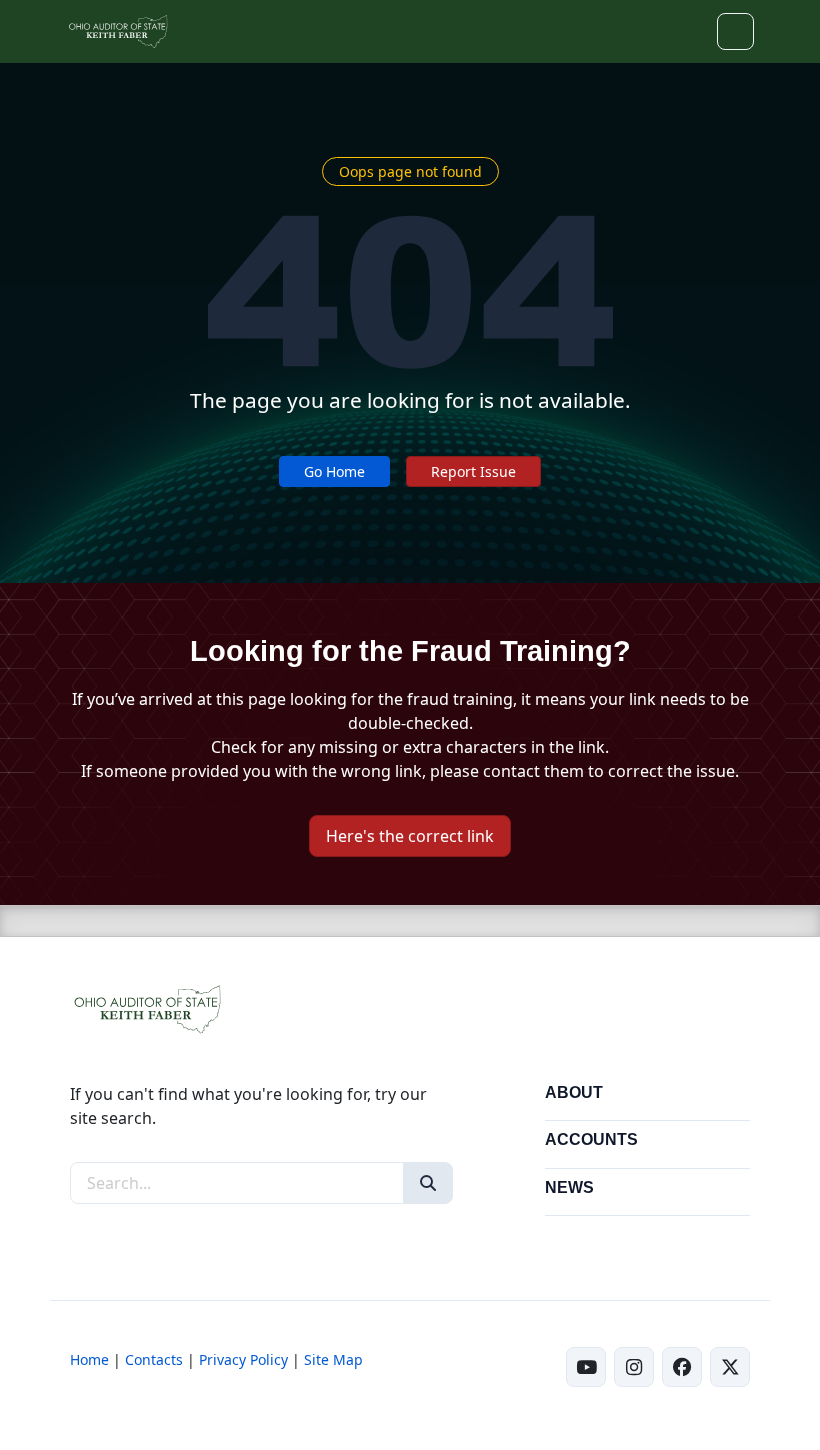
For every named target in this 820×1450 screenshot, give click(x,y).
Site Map (333, 1359)
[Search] (428, 1183)
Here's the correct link (410, 836)
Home (89, 1359)
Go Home (334, 471)
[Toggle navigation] (735, 31)
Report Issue (473, 471)
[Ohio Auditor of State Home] (117, 31)
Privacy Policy (243, 1359)
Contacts (154, 1359)
